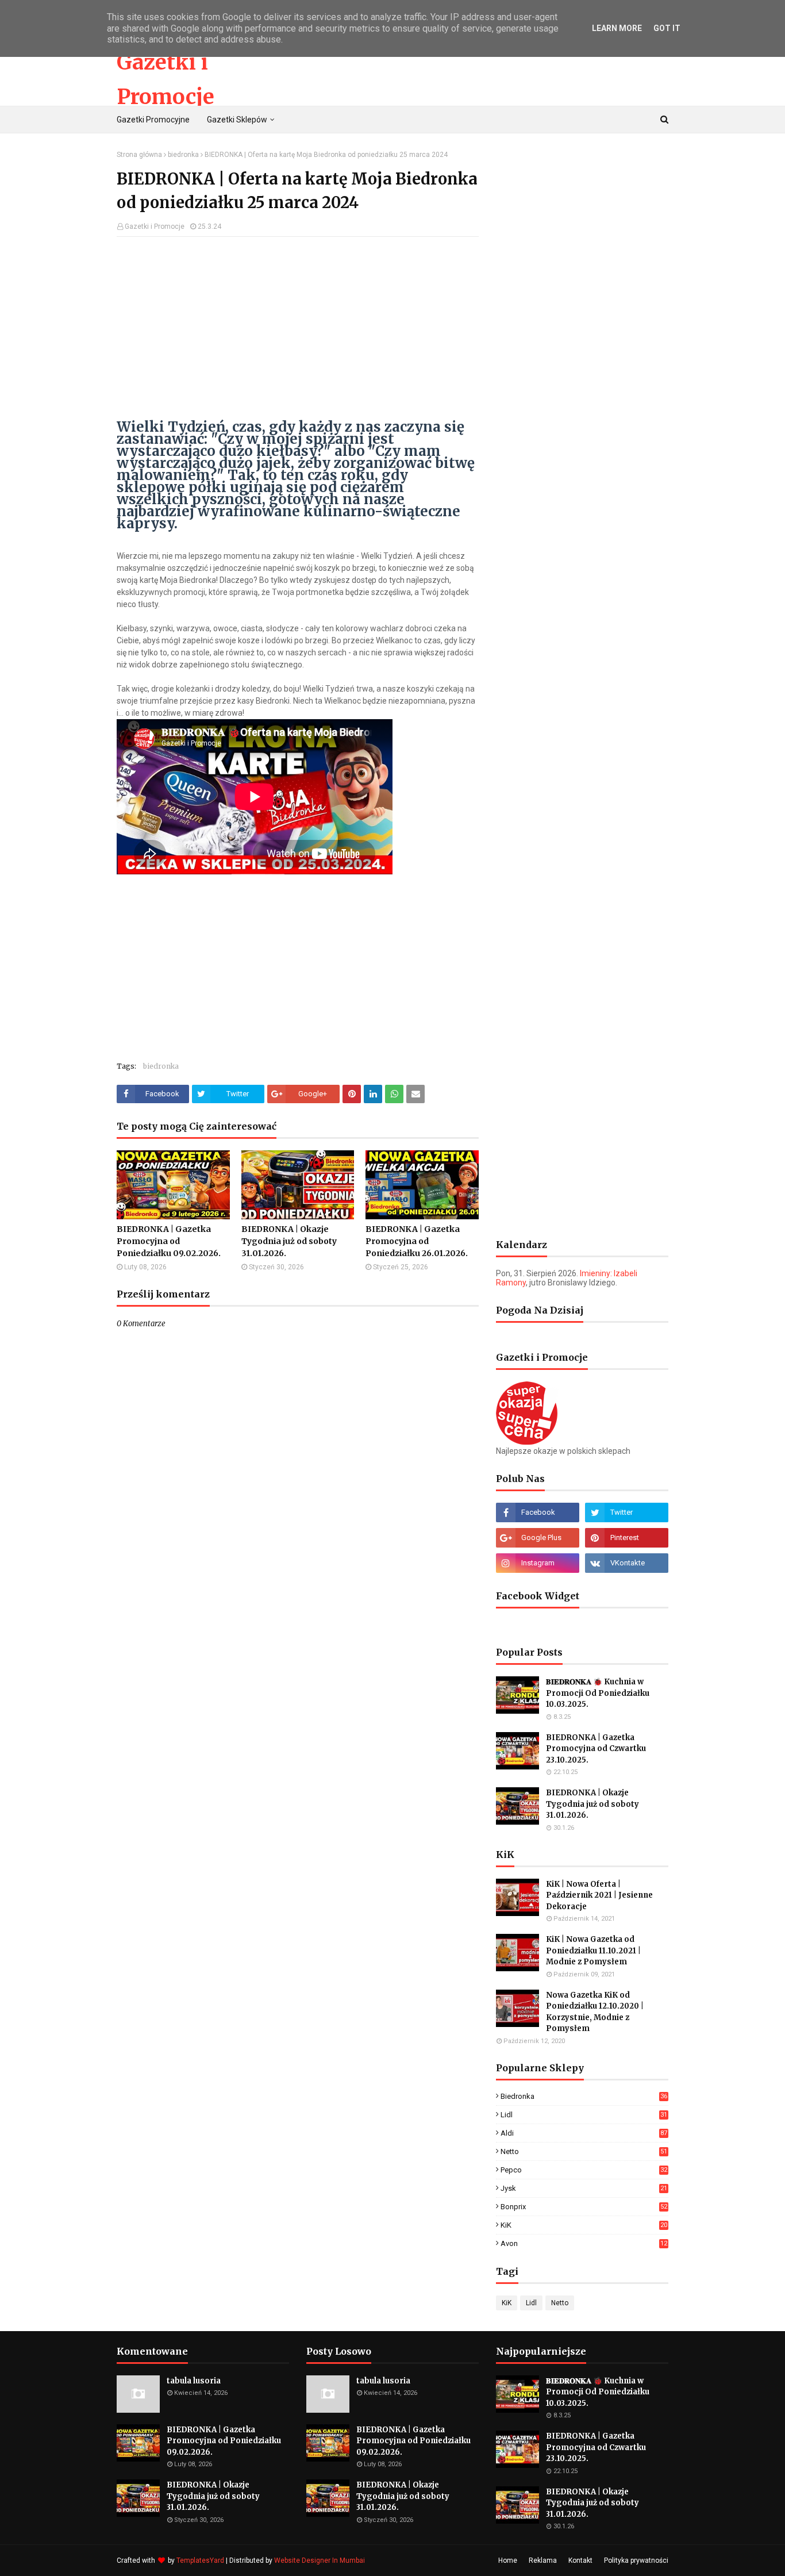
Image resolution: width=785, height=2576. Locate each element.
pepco (584, 2170)
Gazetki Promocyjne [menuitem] (153, 120)
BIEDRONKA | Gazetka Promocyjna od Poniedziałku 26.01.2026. (417, 1241)
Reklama (543, 2560)
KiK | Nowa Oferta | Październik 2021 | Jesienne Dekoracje (599, 1895)
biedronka (183, 155)
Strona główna (139, 155)
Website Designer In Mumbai (320, 2560)
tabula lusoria (194, 2381)
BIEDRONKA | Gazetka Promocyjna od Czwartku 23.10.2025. (596, 1749)
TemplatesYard (200, 2560)
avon (584, 2243)
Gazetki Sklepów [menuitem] (237, 120)
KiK (584, 2225)
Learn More (617, 28)
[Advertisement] (298, 329)
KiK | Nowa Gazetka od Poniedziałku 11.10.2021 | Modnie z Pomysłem (593, 1951)
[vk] (627, 1563)
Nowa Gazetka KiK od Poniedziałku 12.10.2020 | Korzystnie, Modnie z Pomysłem (595, 2012)
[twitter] (627, 1512)
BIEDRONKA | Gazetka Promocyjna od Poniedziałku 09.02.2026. (169, 1241)
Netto (584, 2151)
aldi (584, 2133)
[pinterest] (627, 1538)
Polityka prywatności (636, 2560)
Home (508, 2560)
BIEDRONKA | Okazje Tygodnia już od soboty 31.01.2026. (289, 1241)
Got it (667, 28)
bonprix (584, 2207)
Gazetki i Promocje (155, 226)
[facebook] (538, 1512)
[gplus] (538, 1538)
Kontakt (580, 2560)
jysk (584, 2188)
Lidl (584, 2115)
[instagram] (538, 1563)
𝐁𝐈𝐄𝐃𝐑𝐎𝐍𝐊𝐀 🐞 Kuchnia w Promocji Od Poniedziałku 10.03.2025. (598, 1693)
